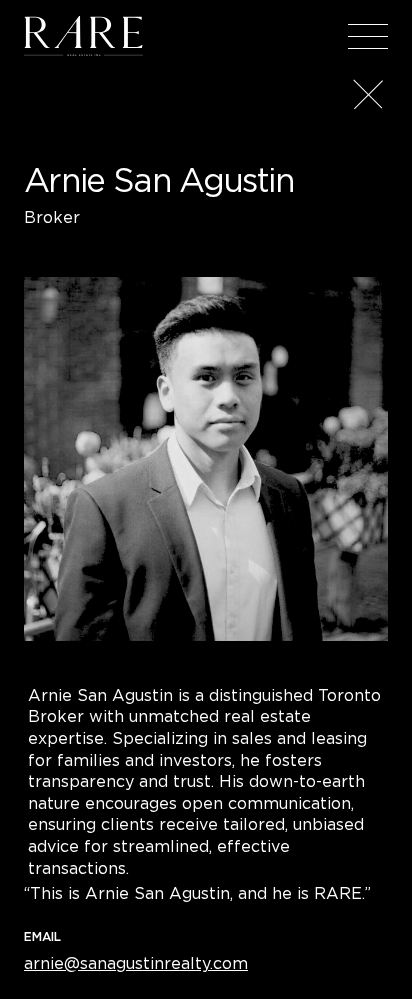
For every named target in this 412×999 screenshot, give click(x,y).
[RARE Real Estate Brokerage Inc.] (83, 36)
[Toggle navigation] (368, 36)
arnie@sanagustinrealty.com (136, 963)
